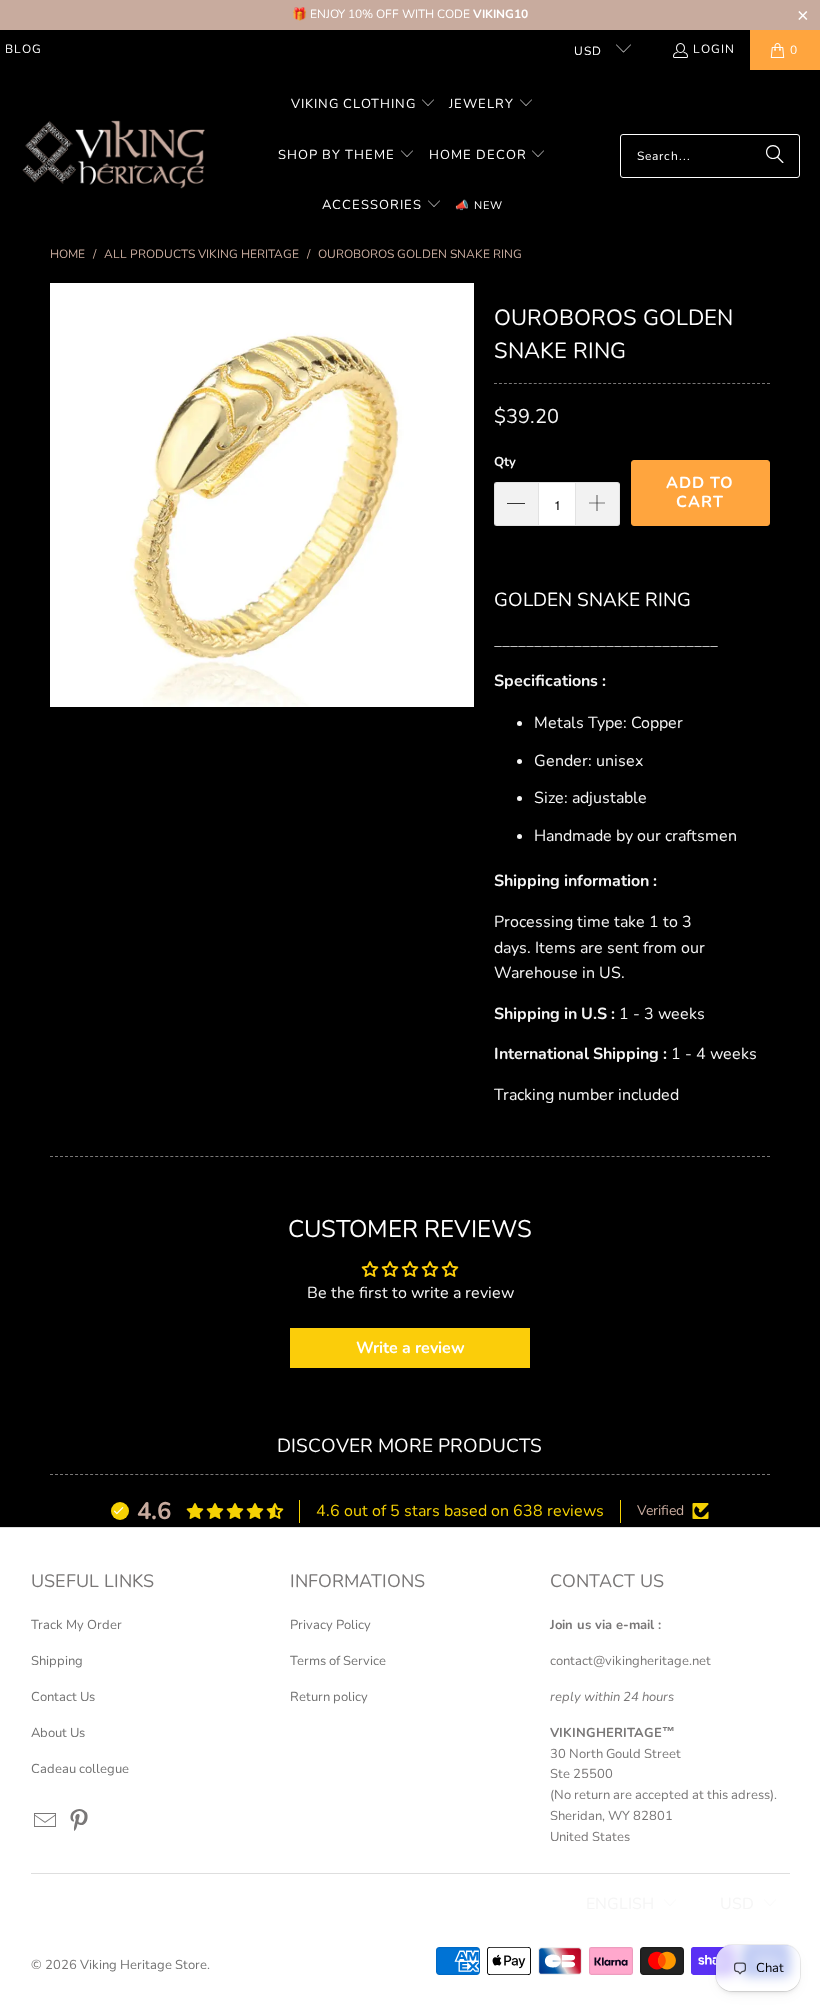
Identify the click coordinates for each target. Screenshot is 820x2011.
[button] (363, 105)
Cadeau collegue (80, 1769)
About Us (58, 1733)
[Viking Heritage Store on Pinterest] (80, 1822)
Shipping (57, 1661)
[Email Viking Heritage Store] (46, 1822)
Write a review (410, 1348)
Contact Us (63, 1697)
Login (714, 49)
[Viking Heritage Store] (112, 155)
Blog (23, 49)
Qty (505, 462)
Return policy (329, 1697)
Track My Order (76, 1625)
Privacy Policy (330, 1625)
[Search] (775, 156)
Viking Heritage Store (143, 1965)
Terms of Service (338, 1661)
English (620, 1904)
